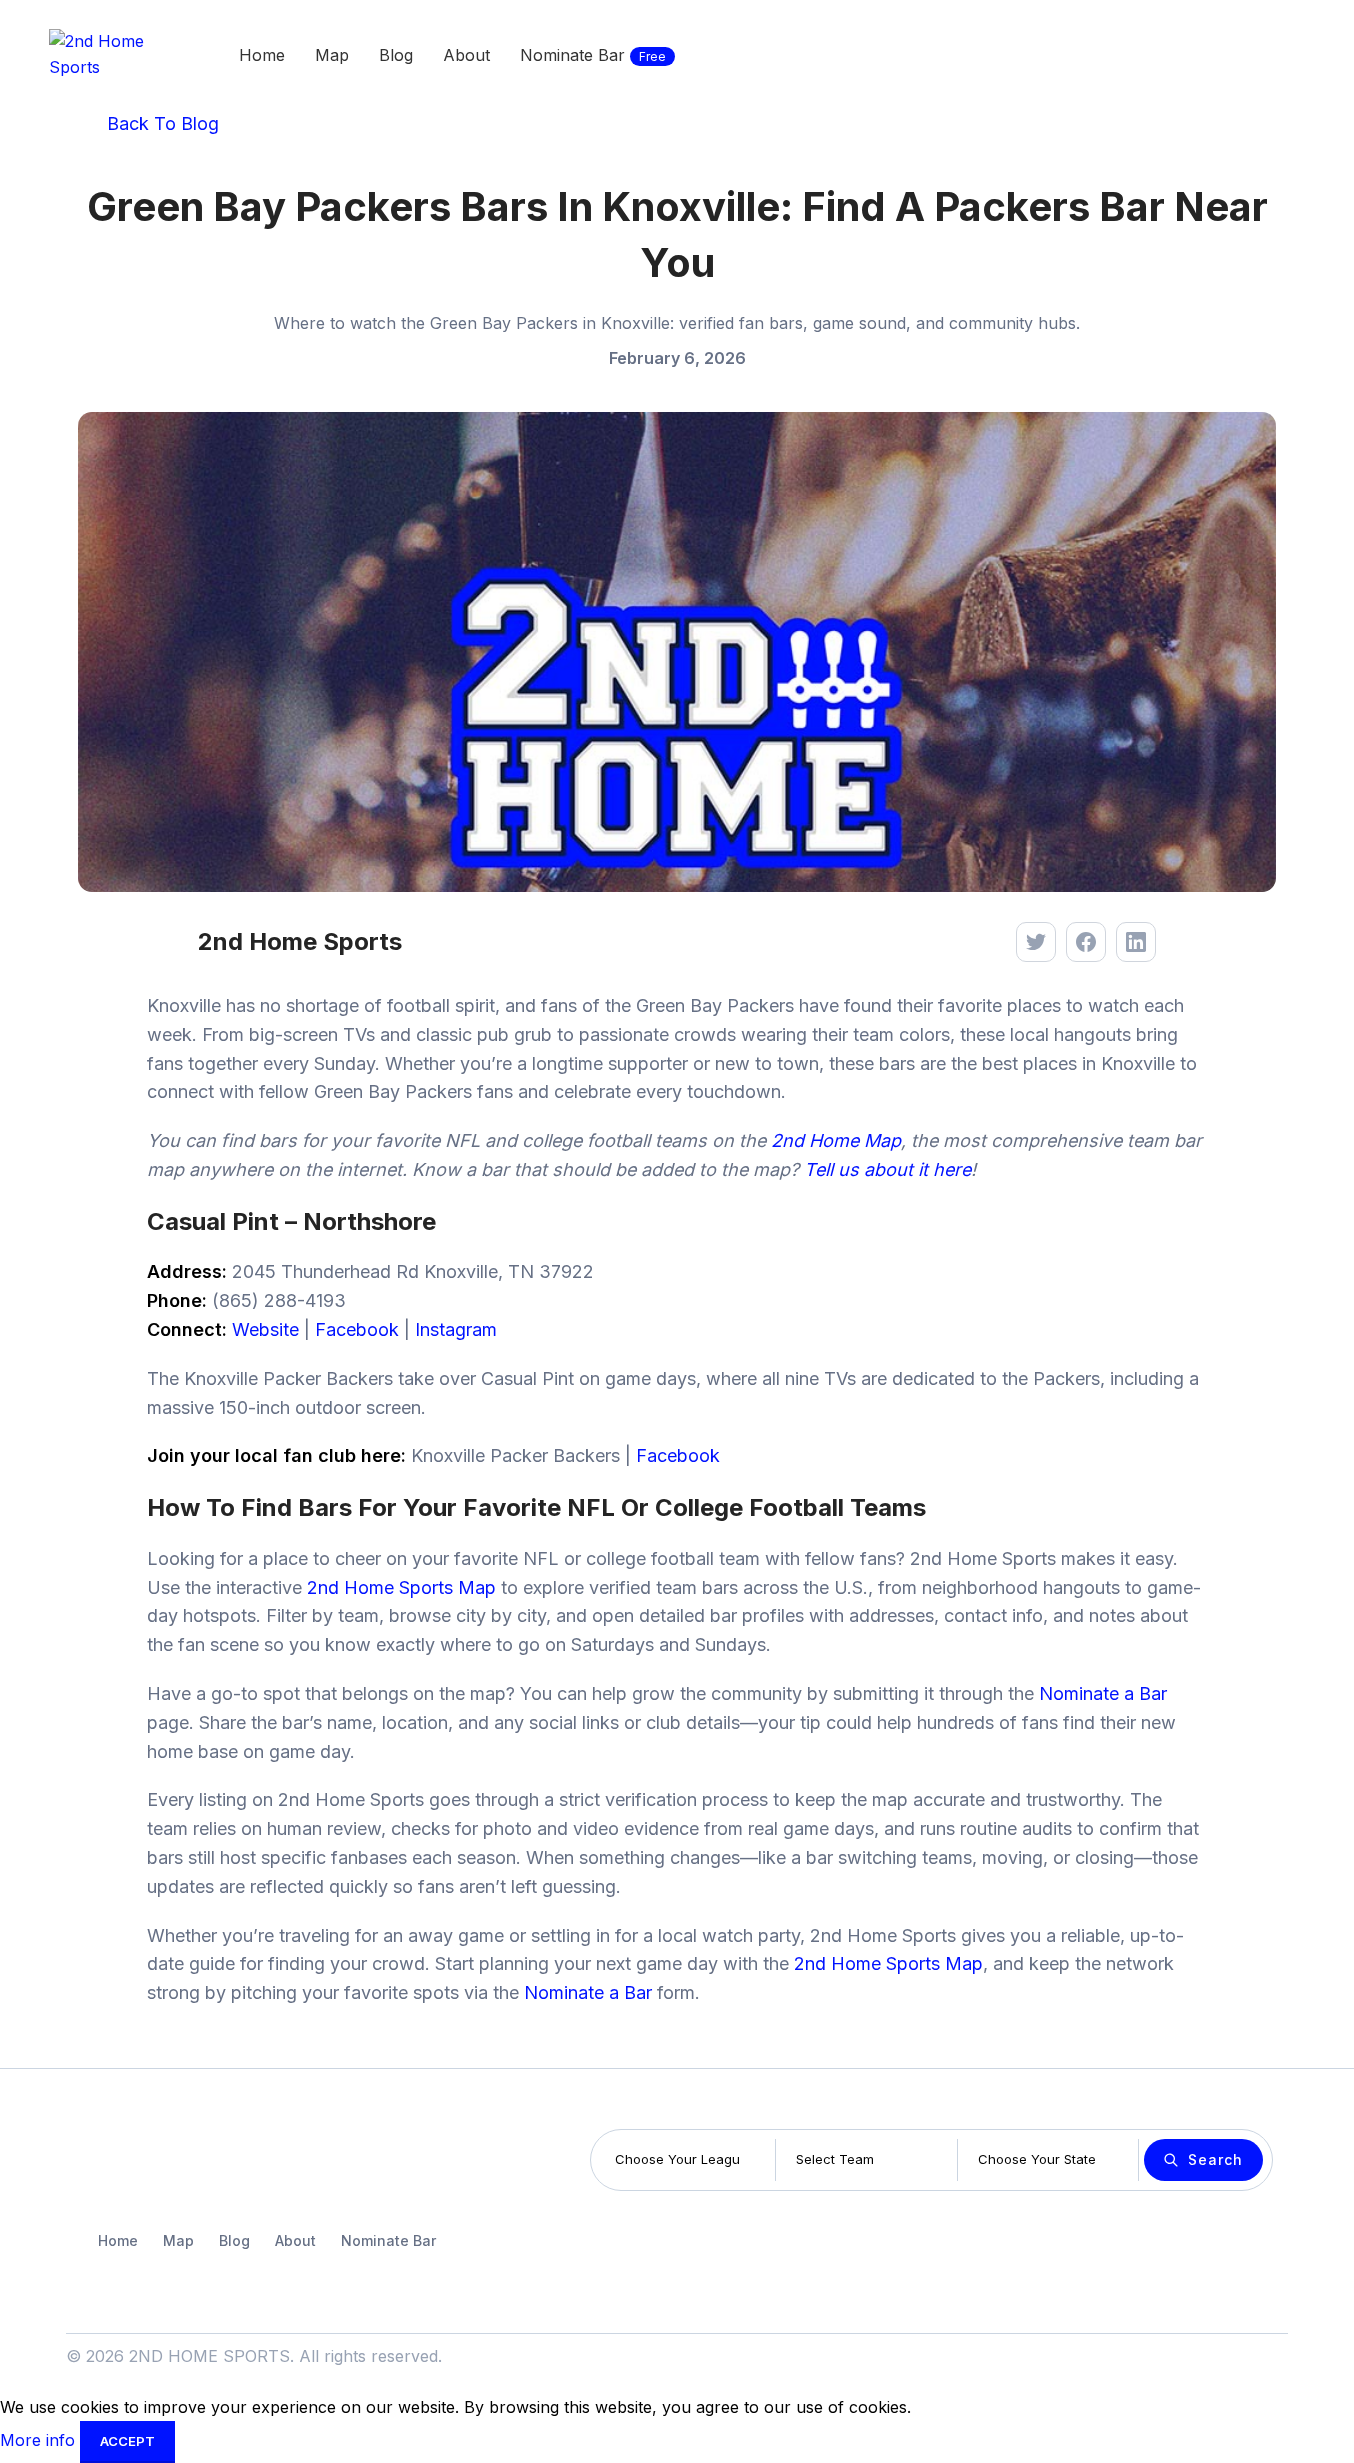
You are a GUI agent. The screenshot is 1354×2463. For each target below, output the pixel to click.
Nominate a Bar (1103, 1693)
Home (118, 2240)
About (295, 2240)
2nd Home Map (836, 1140)
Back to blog (160, 123)
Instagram (456, 1329)
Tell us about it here (887, 1169)
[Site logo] (104, 53)
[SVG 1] (130, 2161)
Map (178, 2240)
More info (40, 2440)
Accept (127, 2441)
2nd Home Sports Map (401, 1587)
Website (265, 1329)
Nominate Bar (388, 2240)
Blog (234, 2240)
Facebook (357, 1329)
